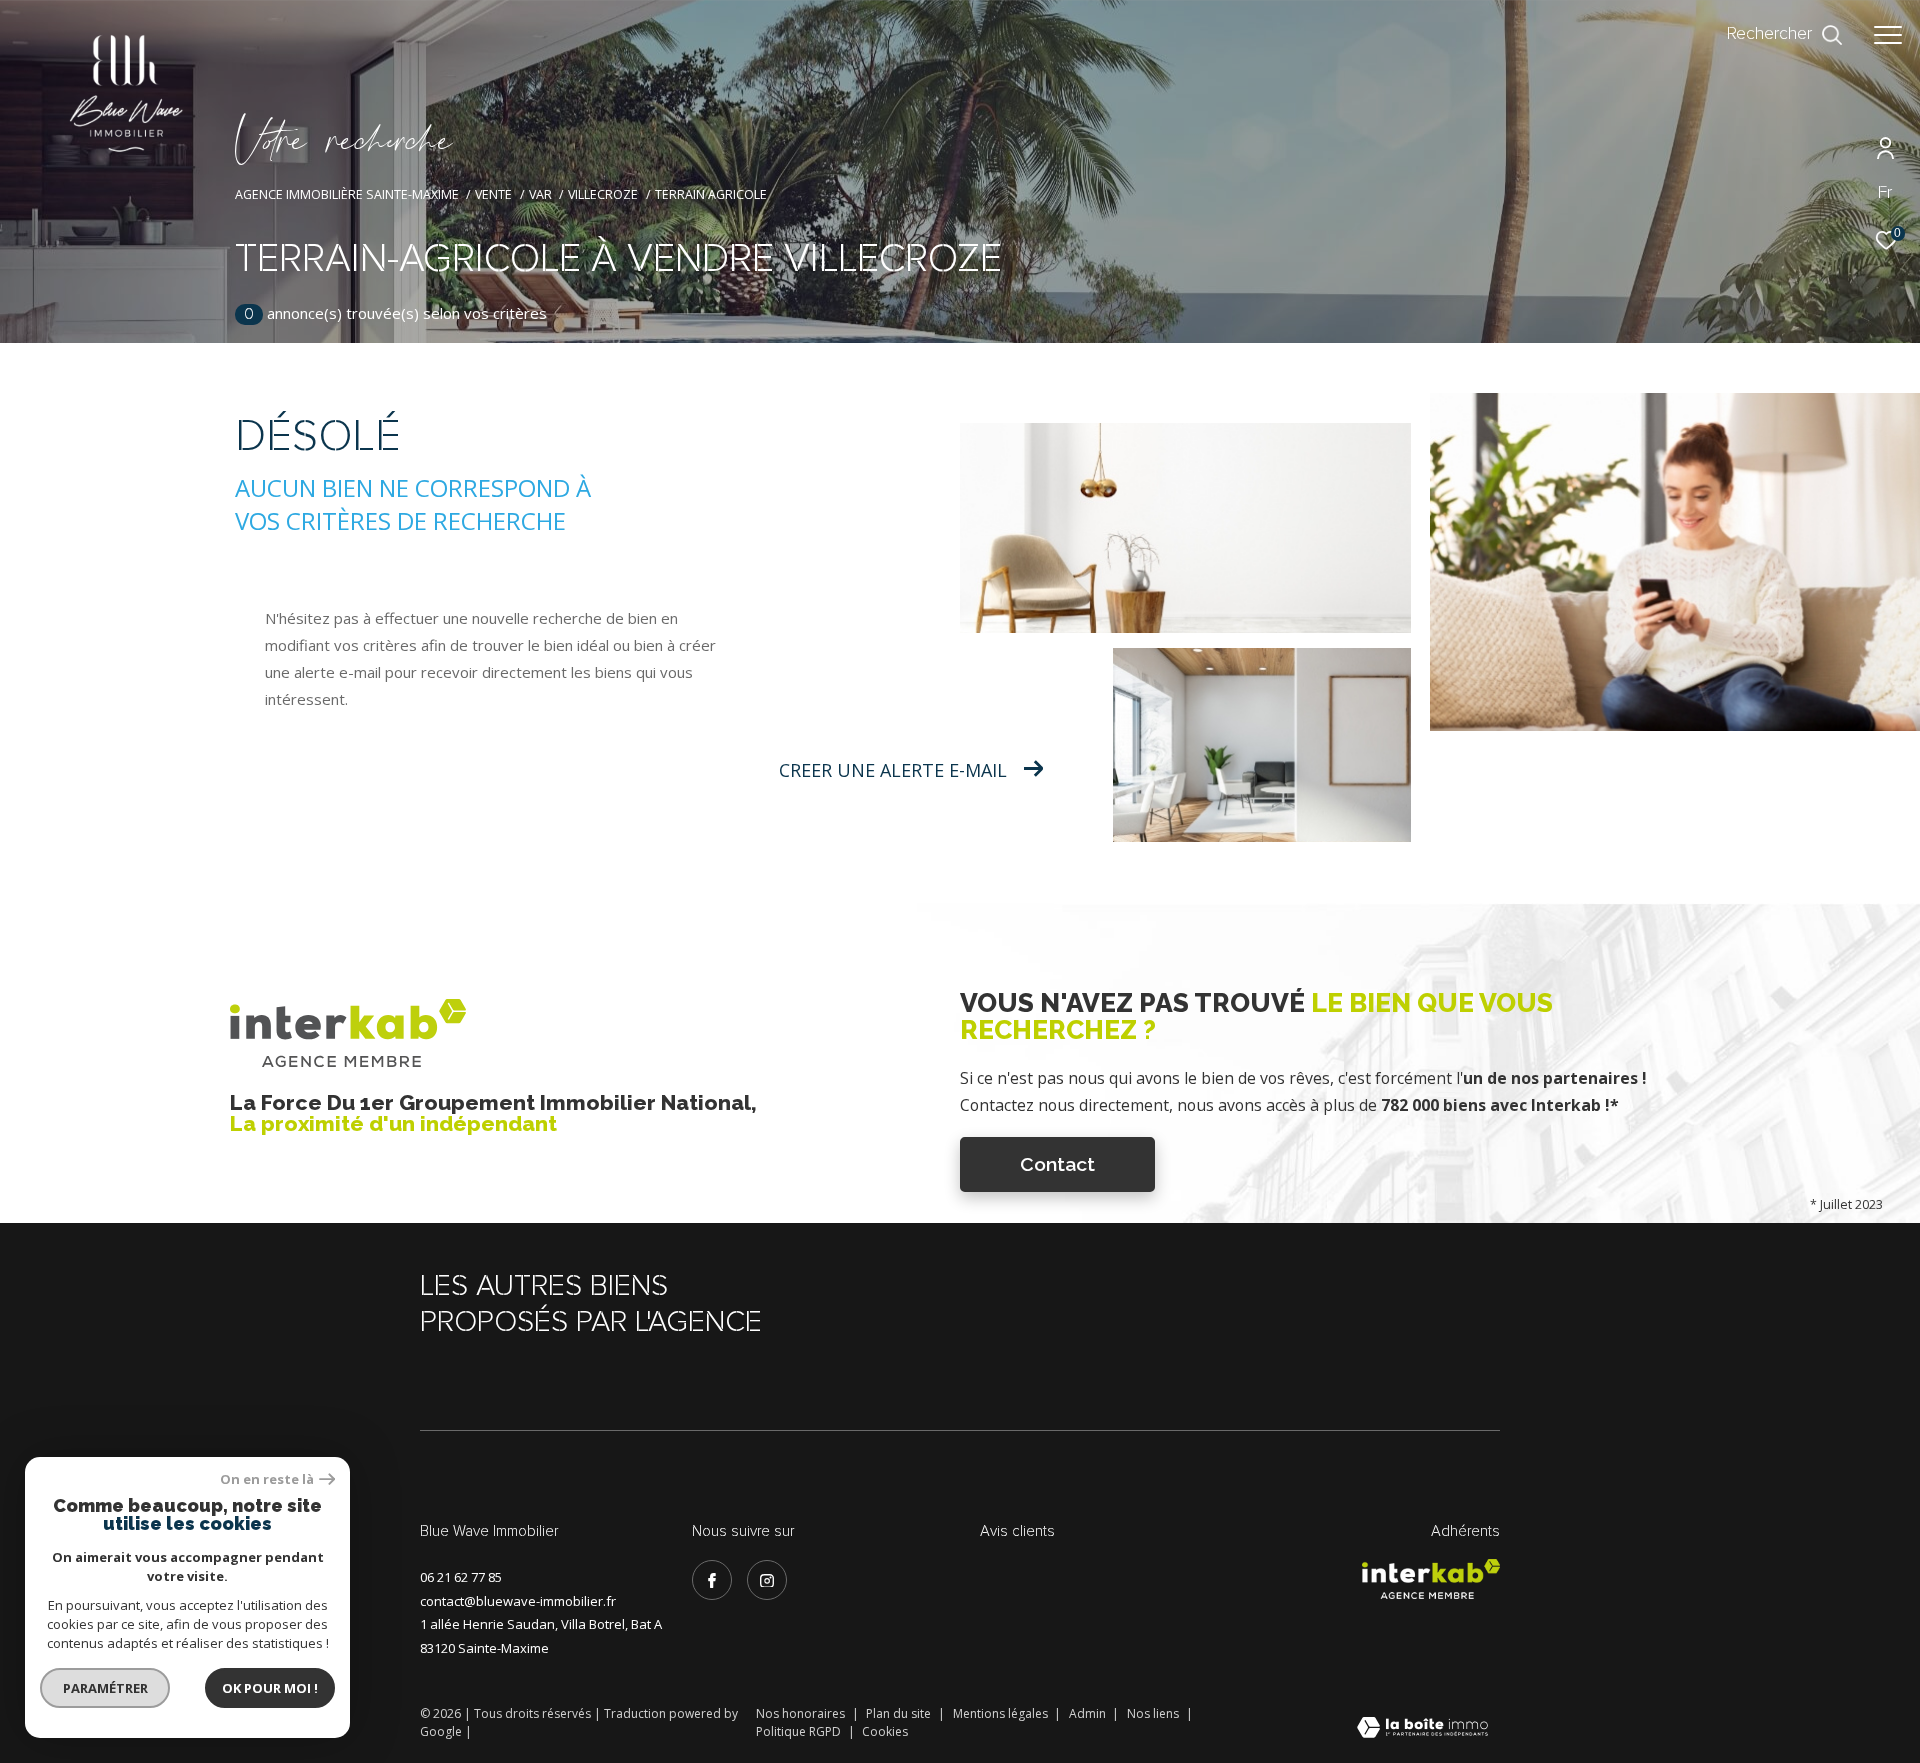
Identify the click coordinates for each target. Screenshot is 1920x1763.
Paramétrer (105, 1688)
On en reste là (267, 1479)
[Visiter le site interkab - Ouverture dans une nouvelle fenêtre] (1431, 1579)
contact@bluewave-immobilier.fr (518, 1601)
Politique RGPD (798, 1731)
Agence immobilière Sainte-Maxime (347, 194)
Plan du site (900, 1713)
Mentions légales (1002, 1713)
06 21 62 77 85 (461, 1577)
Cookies (885, 1732)
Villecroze (603, 194)
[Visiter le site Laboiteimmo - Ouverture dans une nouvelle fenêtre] (1422, 1729)
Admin (1089, 1713)
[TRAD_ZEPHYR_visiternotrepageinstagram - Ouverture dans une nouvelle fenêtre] (767, 1580)
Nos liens (1154, 1713)
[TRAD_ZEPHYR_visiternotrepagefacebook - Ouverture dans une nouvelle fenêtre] (712, 1580)
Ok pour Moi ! (270, 1688)
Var (540, 194)
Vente (493, 194)
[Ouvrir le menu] (1888, 35)
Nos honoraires (802, 1713)
